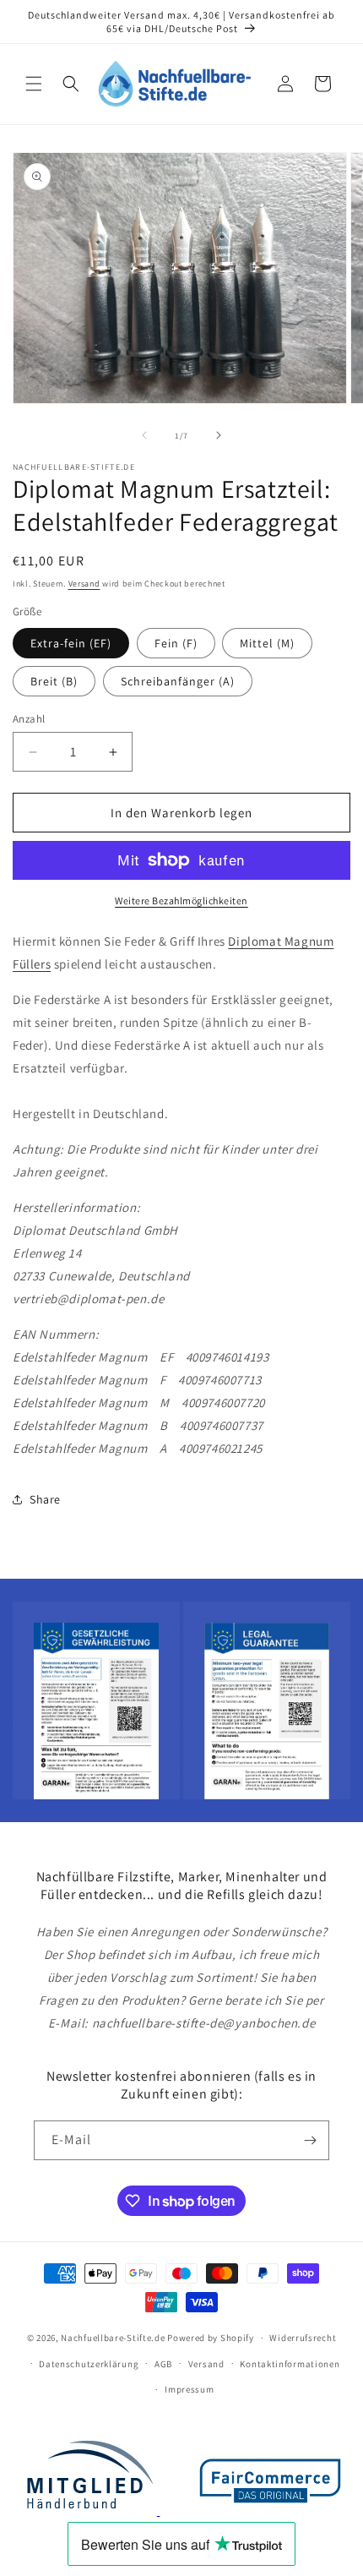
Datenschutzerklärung (89, 2364)
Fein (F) (176, 643)
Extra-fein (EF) (71, 643)
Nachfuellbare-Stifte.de (113, 2338)
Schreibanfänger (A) (178, 681)
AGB (163, 2364)
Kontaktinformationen (290, 2364)
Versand (84, 584)
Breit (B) (54, 681)
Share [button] (45, 1499)
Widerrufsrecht (303, 2338)
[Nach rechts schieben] (219, 435)
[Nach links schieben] (144, 435)
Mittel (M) (267, 643)
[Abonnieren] (310, 2140)
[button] (34, 84)
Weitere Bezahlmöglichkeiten (181, 901)
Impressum (189, 2389)
